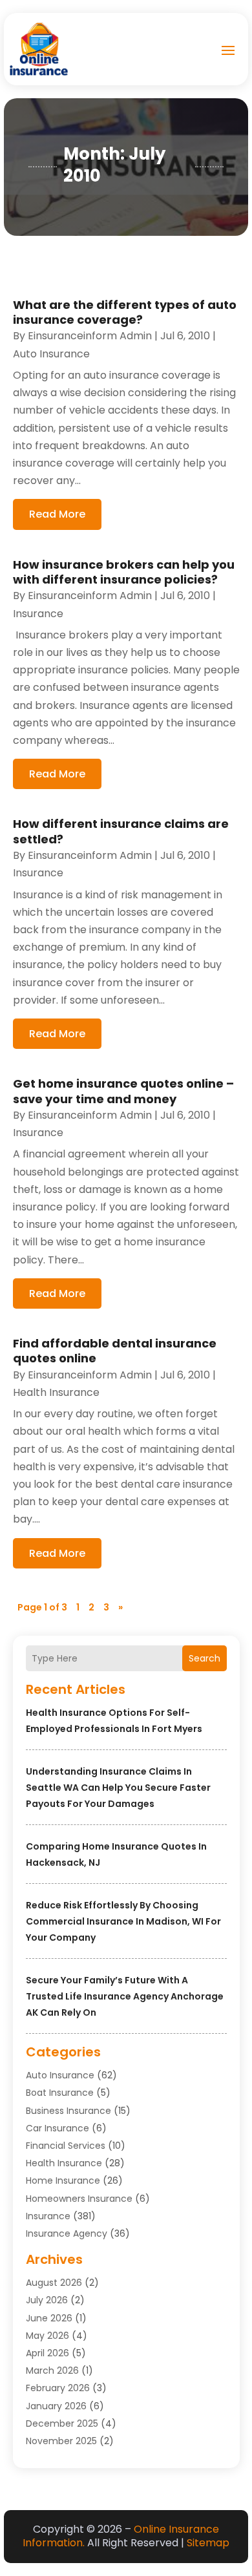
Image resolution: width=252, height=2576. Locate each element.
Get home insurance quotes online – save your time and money (123, 1091)
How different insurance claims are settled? (121, 831)
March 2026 (52, 2370)
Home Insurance (63, 2180)
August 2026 (54, 2283)
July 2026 (47, 2300)
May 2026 (47, 2336)
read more (57, 514)
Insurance (48, 2216)
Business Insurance (68, 2111)
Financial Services (66, 2146)
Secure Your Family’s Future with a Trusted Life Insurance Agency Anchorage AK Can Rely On (125, 1996)
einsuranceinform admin (90, 336)
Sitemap (208, 2543)
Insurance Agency (67, 2233)
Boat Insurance (60, 2093)
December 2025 (62, 2423)
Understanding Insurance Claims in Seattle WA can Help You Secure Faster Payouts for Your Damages (118, 1788)
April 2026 (47, 2353)
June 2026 (49, 2318)
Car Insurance (58, 2128)
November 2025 (61, 2441)
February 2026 (58, 2388)
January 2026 (56, 2406)
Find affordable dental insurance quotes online (115, 1351)
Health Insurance (64, 2163)
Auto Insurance (60, 2075)
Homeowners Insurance (79, 2199)
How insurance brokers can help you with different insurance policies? (124, 572)
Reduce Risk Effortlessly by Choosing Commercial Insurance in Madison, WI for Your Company (123, 1921)
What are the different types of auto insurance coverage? (125, 312)
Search (205, 1658)
